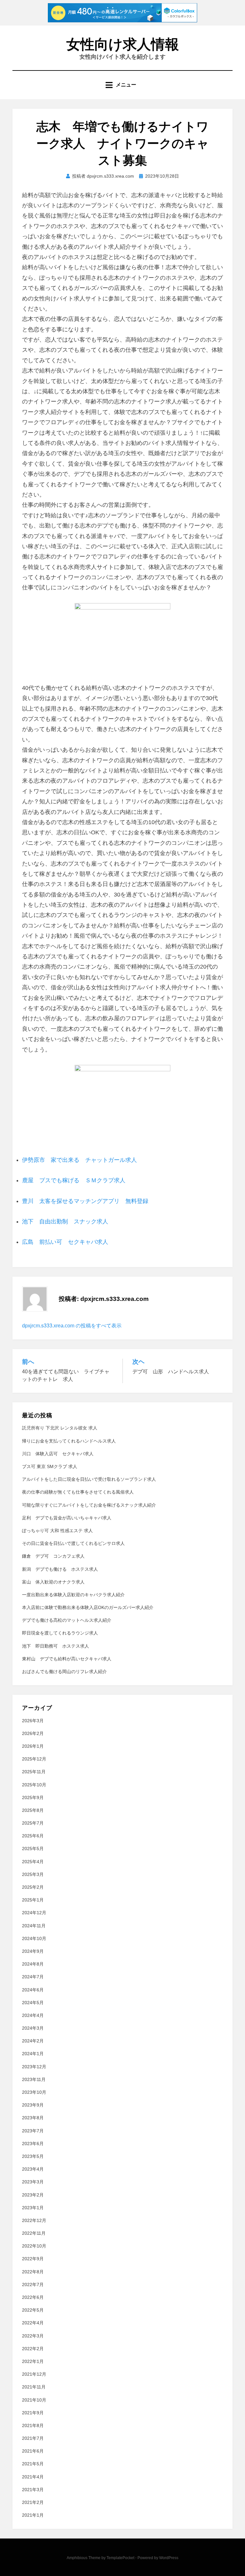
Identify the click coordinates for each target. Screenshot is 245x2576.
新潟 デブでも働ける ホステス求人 (60, 1569)
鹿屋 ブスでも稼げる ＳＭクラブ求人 (74, 1180)
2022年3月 (33, 2336)
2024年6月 (33, 1990)
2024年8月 (33, 1964)
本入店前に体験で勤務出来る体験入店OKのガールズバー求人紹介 (88, 1607)
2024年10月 (34, 1938)
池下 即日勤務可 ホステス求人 (56, 1646)
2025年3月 (33, 1874)
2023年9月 (33, 2105)
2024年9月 (33, 1951)
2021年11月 (34, 2387)
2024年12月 (34, 1913)
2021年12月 (34, 2374)
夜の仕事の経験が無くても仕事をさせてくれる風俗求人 (78, 1492)
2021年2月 (33, 2502)
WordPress (169, 2558)
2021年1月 (33, 2515)
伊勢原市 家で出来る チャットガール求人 (79, 1160)
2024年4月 (33, 2015)
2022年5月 (33, 2310)
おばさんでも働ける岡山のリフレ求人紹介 (64, 1672)
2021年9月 (33, 2413)
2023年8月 (33, 2118)
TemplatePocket (120, 2558)
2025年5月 (33, 1849)
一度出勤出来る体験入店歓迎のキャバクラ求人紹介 (73, 1595)
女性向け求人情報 (123, 44)
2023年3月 (33, 2182)
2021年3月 (33, 2490)
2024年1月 (33, 2054)
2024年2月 (33, 2041)
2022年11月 (34, 2233)
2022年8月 (33, 2272)
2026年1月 (33, 1746)
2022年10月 (34, 2246)
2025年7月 (33, 1823)
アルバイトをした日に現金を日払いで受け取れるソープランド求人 (89, 1479)
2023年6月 (33, 2144)
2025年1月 (33, 1900)
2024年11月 (34, 1926)
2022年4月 (33, 2323)
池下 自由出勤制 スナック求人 (65, 1222)
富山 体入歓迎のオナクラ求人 (53, 1582)
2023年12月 (34, 2067)
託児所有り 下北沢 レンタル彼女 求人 (60, 1428)
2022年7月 (33, 2284)
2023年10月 (34, 2092)
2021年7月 (33, 2438)
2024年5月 (33, 2003)
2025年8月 (33, 1810)
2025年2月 (33, 1887)
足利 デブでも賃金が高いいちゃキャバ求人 (67, 1518)
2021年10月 (34, 2400)
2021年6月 (33, 2451)
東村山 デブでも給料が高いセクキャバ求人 (67, 1659)
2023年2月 (33, 2195)
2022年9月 (33, 2259)
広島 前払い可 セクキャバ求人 (65, 1242)
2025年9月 (33, 1797)
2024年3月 (33, 2028)
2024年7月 (33, 1977)
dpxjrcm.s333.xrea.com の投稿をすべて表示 (72, 1326)
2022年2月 (33, 2349)
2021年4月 (33, 2477)
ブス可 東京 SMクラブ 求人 (50, 1466)
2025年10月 (34, 1785)
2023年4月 (33, 2169)
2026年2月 (33, 1733)
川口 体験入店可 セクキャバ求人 (58, 1454)
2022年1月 (33, 2361)
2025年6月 (33, 1836)
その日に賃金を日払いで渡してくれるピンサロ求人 (73, 1543)
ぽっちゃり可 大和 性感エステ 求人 (57, 1531)
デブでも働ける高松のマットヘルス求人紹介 (67, 1620)
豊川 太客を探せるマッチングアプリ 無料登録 (85, 1201)
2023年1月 (33, 2208)
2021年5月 (33, 2464)
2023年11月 (34, 2079)
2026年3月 (33, 1721)
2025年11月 (34, 1772)
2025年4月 (33, 1862)
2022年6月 (33, 2297)
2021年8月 (33, 2425)
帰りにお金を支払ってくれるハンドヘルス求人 (69, 1441)
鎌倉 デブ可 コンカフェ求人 (53, 1556)
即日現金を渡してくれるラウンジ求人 (60, 1633)
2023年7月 (33, 2131)
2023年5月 (33, 2156)
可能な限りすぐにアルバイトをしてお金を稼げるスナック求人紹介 (89, 1505)
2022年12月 (34, 2220)
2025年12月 (34, 1759)
